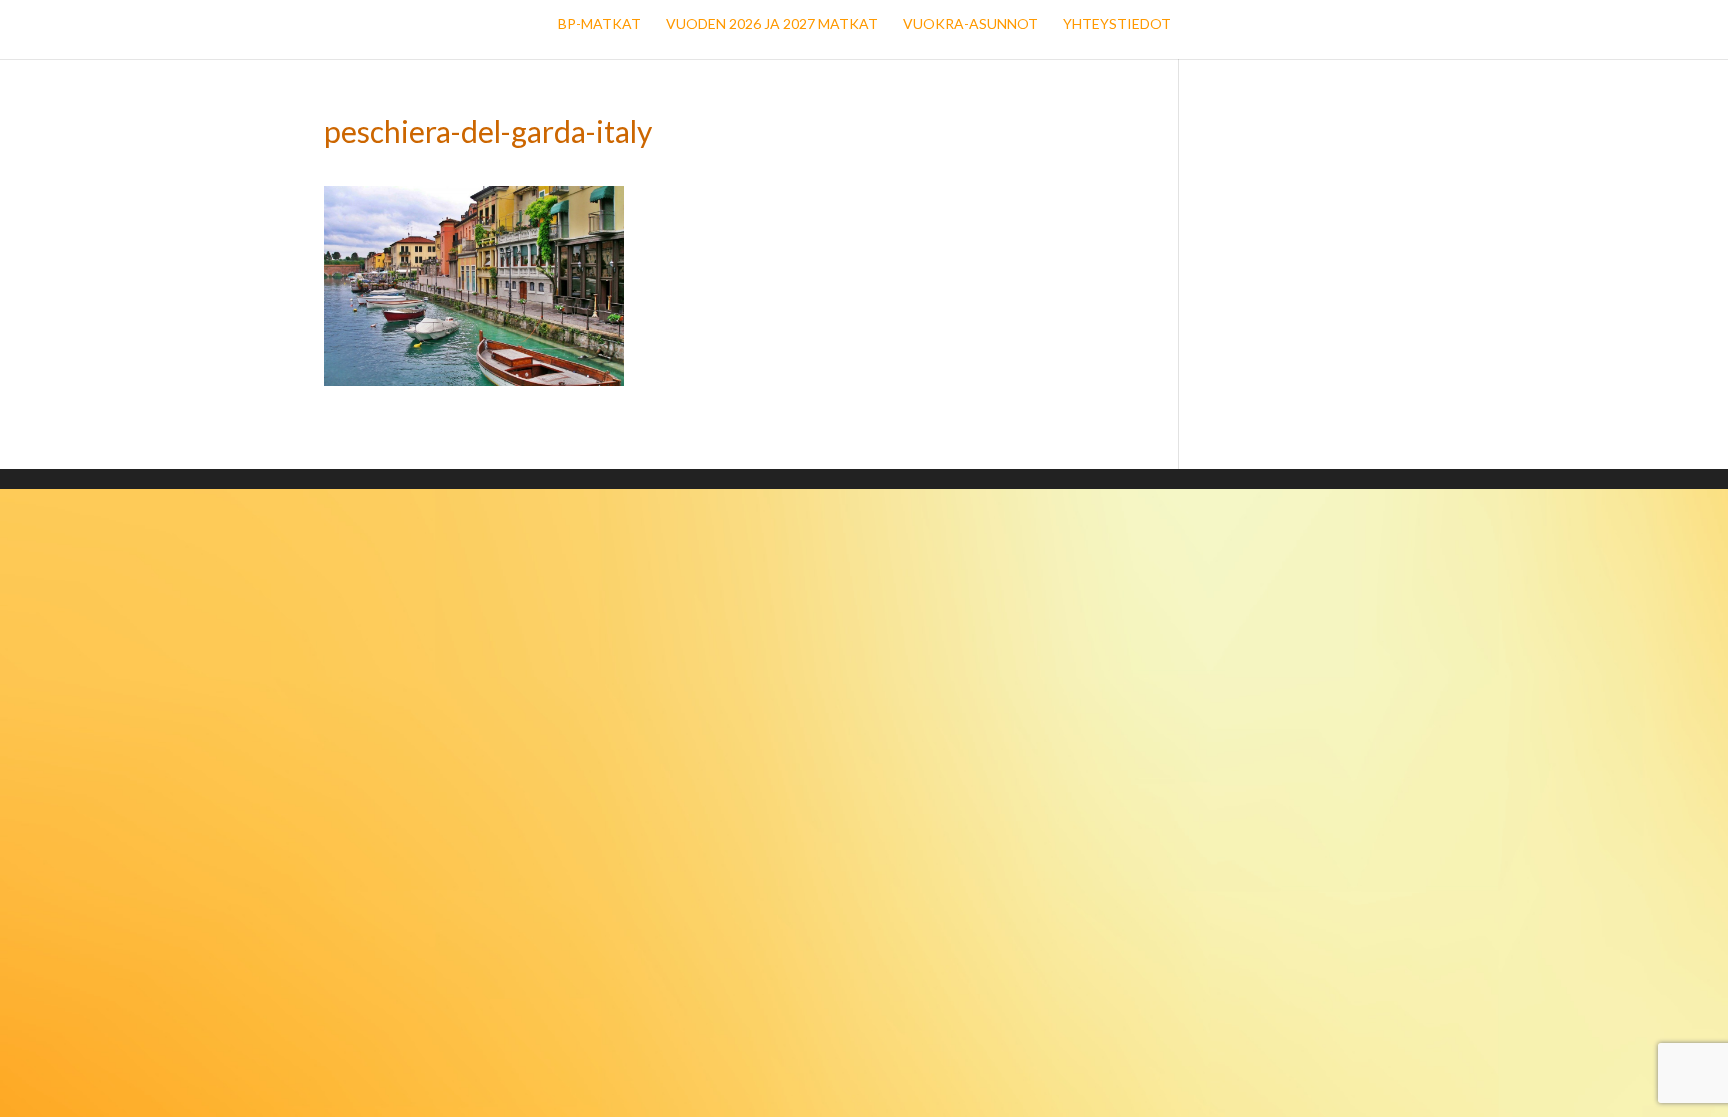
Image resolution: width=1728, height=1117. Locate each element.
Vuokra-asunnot (970, 24)
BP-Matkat (599, 24)
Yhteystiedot (1117, 24)
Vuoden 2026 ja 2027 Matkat (772, 24)
